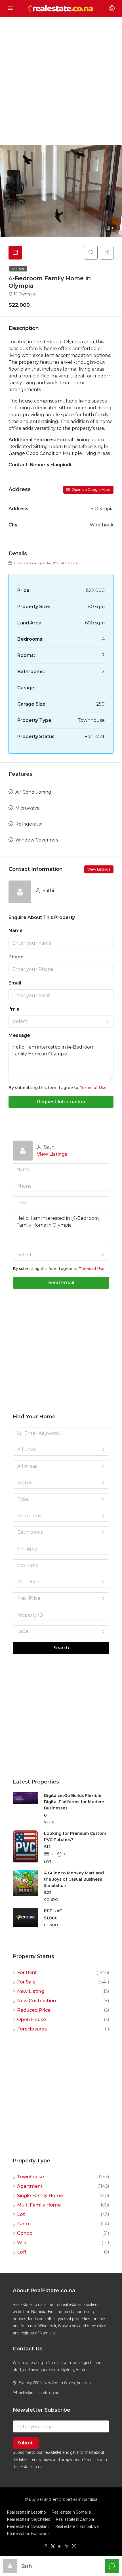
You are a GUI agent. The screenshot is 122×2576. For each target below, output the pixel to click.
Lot (21, 2214)
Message (19, 1035)
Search (61, 1648)
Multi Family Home (39, 2205)
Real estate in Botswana (28, 2534)
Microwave (28, 808)
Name (16, 930)
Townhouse (30, 2177)
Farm (23, 2224)
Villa (22, 2243)
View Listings (99, 869)
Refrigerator (29, 824)
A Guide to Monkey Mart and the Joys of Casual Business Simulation (74, 1879)
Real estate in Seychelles (29, 2519)
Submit (26, 2443)
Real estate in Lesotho (27, 2512)
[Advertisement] (61, 81)
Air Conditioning (33, 792)
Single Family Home (40, 2196)
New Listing (31, 1991)
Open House (31, 2020)
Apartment (30, 2186)
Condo (25, 2233)
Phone (16, 957)
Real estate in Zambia (75, 2519)
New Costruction (36, 2001)
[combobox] (61, 1022)
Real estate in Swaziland (28, 2526)
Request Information (61, 1102)
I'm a (14, 1009)
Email (15, 983)
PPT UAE (53, 1911)
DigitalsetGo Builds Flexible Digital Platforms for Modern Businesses (74, 1802)
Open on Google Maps (91, 490)
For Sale (26, 1982)
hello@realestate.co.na (39, 2393)
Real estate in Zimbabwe (77, 2526)
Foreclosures (32, 2029)
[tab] (15, 253)
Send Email (61, 1283)
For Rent (18, 269)
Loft (22, 2252)
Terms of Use (93, 1088)
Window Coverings (37, 840)
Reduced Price (34, 2010)
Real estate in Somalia (71, 2512)
